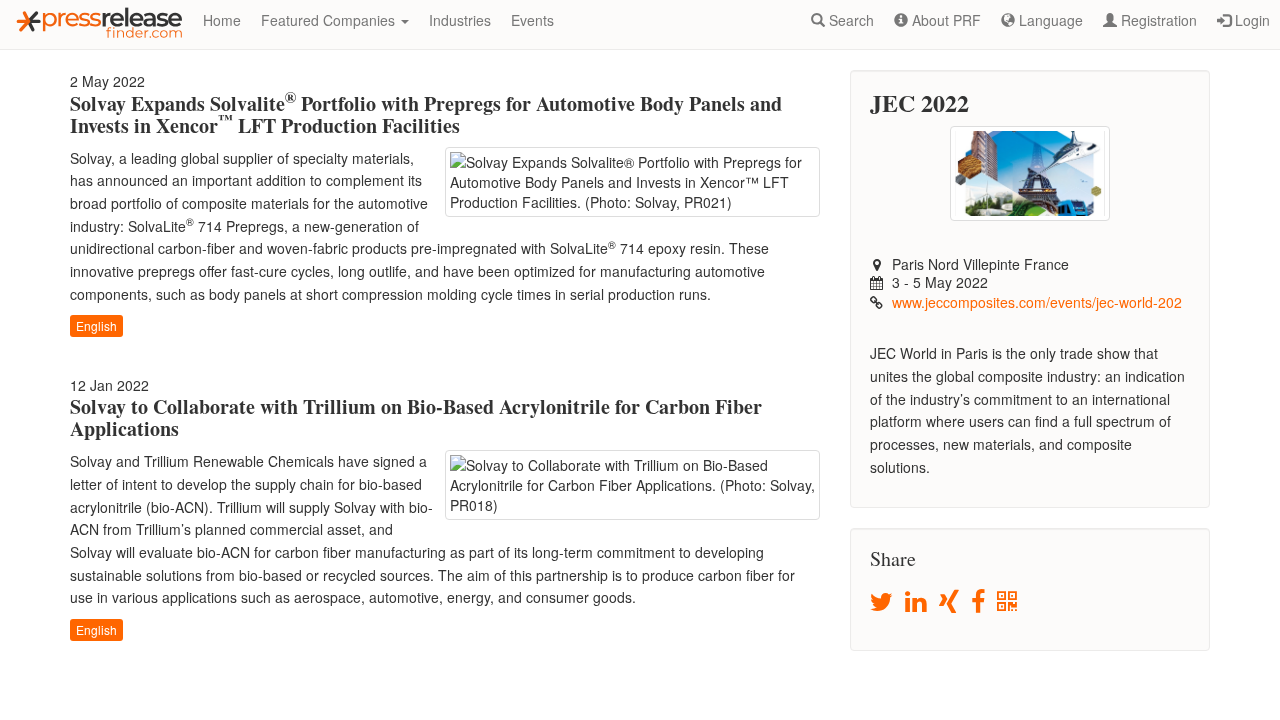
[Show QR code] (1008, 602)
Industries (460, 20)
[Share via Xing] (950, 602)
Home (222, 20)
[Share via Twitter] (883, 602)
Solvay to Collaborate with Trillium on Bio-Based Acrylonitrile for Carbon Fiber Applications (416, 417)
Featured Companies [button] (330, 20)
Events (532, 20)
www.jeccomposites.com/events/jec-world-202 (1037, 302)
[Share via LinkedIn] (917, 602)
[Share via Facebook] (979, 602)
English (96, 325)
